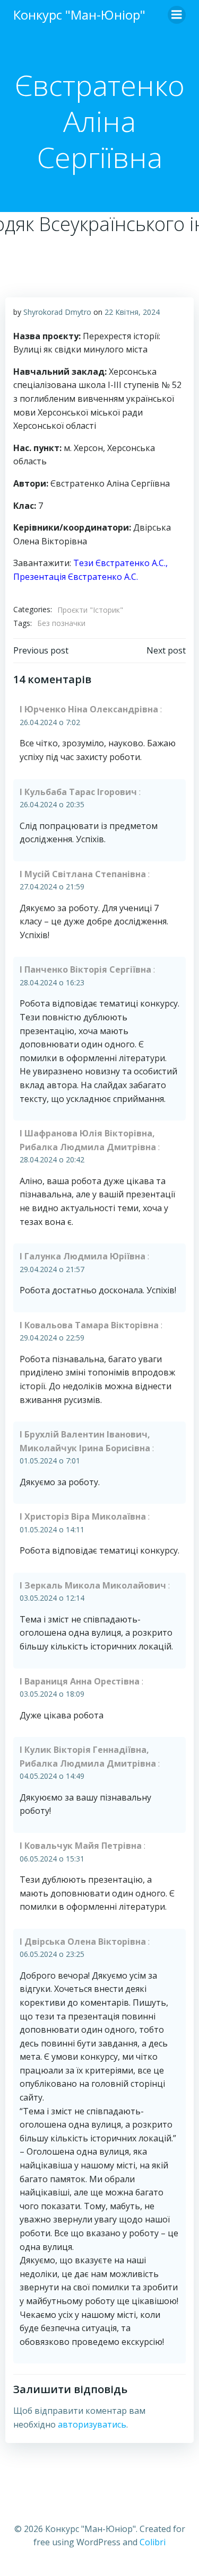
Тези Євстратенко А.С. (119, 563)
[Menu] (177, 15)
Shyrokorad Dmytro (57, 312)
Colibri (153, 2542)
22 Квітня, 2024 (132, 312)
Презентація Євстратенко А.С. (76, 577)
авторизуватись (92, 2424)
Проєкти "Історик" (90, 610)
